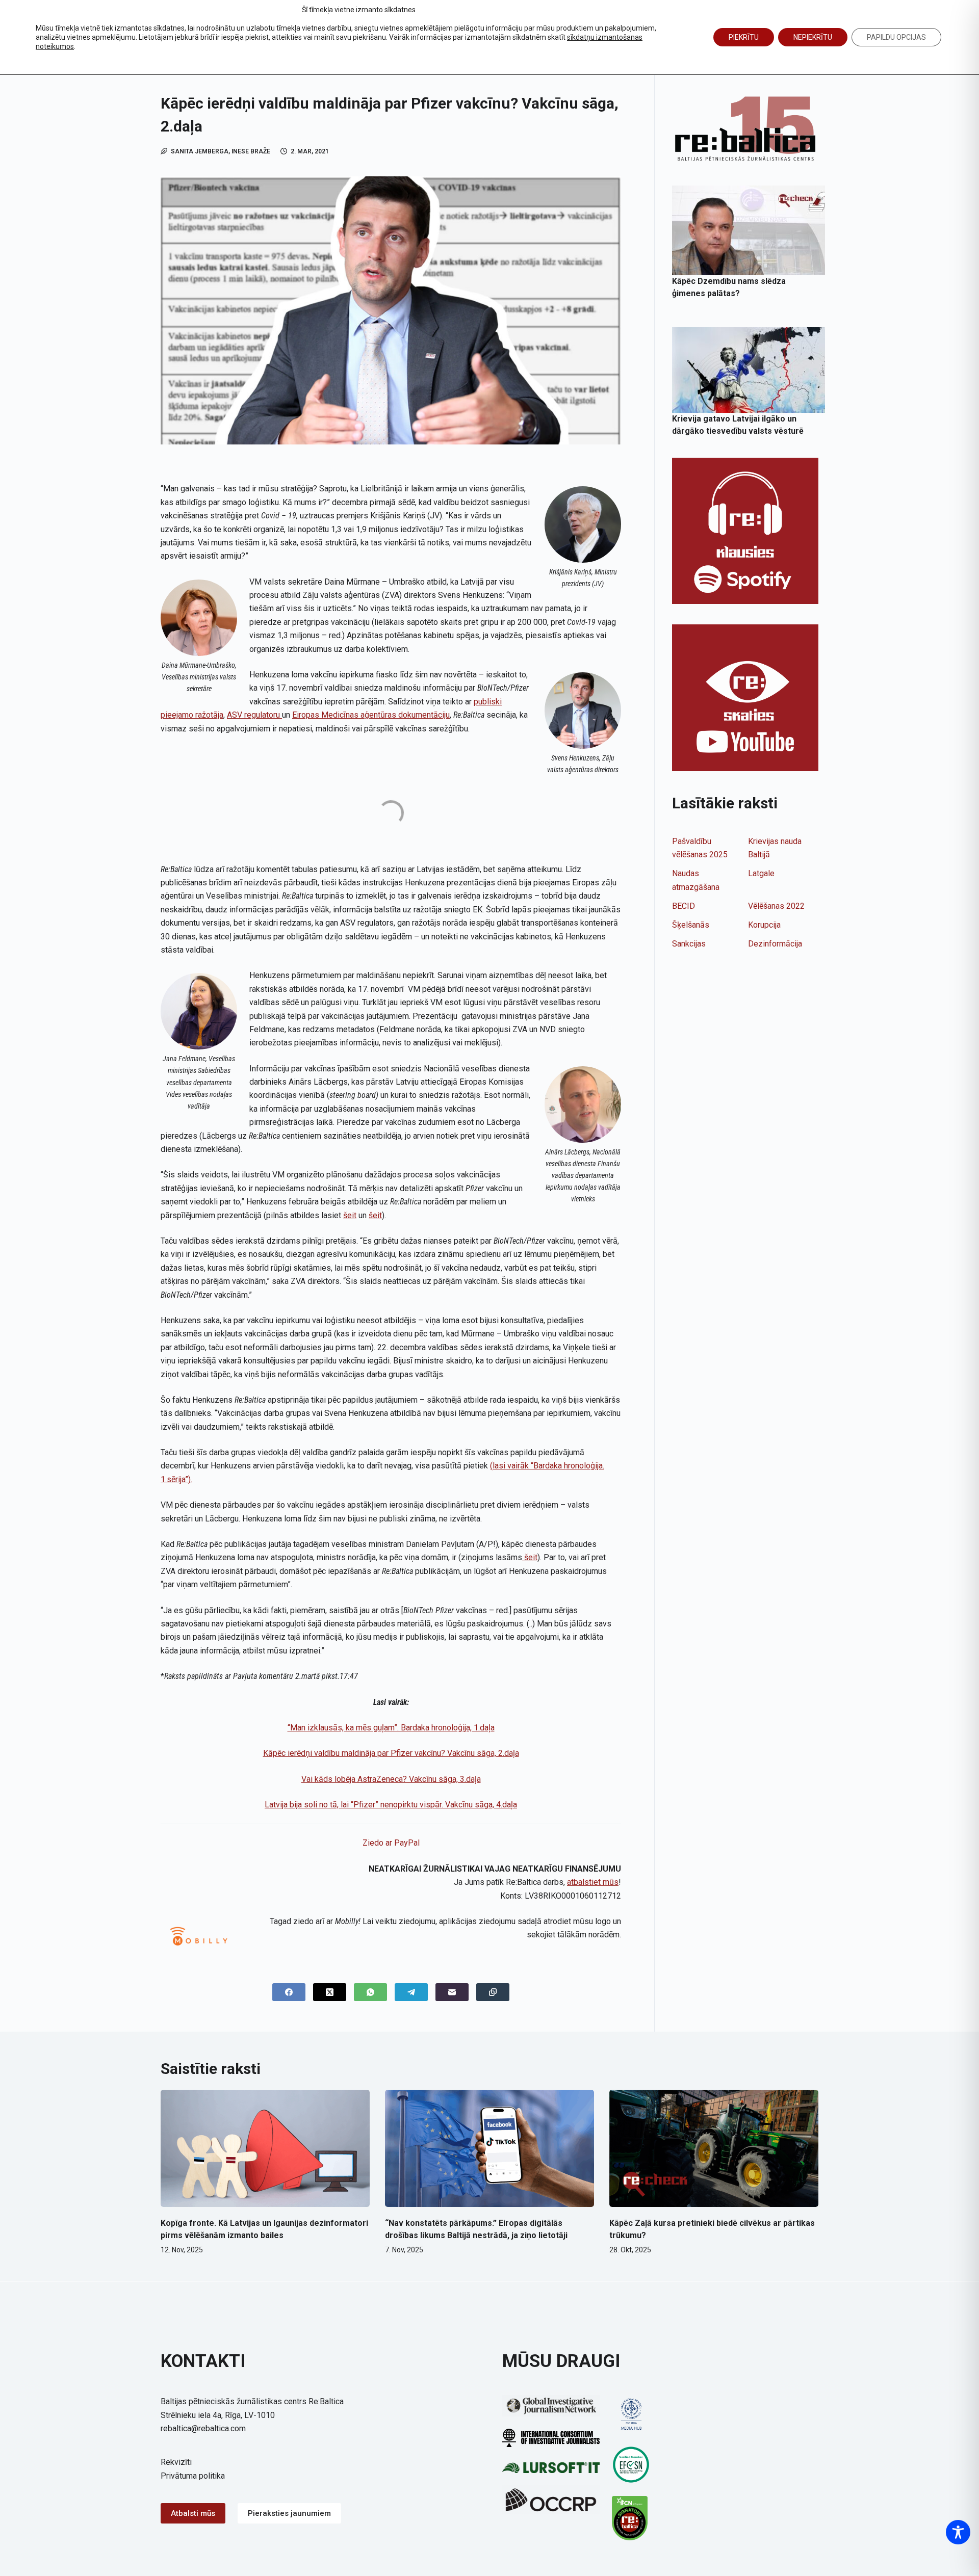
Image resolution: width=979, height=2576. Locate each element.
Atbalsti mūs (193, 2513)
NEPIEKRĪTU (813, 37)
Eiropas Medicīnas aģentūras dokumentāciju (371, 715)
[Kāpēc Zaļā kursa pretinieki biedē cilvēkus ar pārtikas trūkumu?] (714, 2149)
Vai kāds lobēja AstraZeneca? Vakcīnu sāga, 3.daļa (391, 1779)
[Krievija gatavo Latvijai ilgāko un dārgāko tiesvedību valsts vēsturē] (749, 370)
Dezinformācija (775, 944)
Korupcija (764, 925)
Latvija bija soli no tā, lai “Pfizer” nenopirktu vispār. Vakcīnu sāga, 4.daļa (391, 1805)
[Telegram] (411, 1992)
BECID (684, 906)
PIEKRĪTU (744, 37)
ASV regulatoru (254, 715)
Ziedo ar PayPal (391, 1843)
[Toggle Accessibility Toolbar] (958, 2532)
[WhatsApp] (370, 1992)
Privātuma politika (193, 2476)
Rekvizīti (176, 2462)
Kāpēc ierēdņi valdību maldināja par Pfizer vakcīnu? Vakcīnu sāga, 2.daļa (391, 1753)
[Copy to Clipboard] (493, 1992)
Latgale (761, 873)
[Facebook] (289, 1992)
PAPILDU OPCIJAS (896, 37)
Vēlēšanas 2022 (776, 906)
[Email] (452, 1992)
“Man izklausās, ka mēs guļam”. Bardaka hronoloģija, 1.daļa (391, 1728)
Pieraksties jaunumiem (289, 2513)
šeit (350, 1215)
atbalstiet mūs (593, 1882)
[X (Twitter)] (330, 1992)
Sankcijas (689, 944)
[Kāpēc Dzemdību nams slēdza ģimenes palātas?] (749, 230)
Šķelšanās (691, 925)
